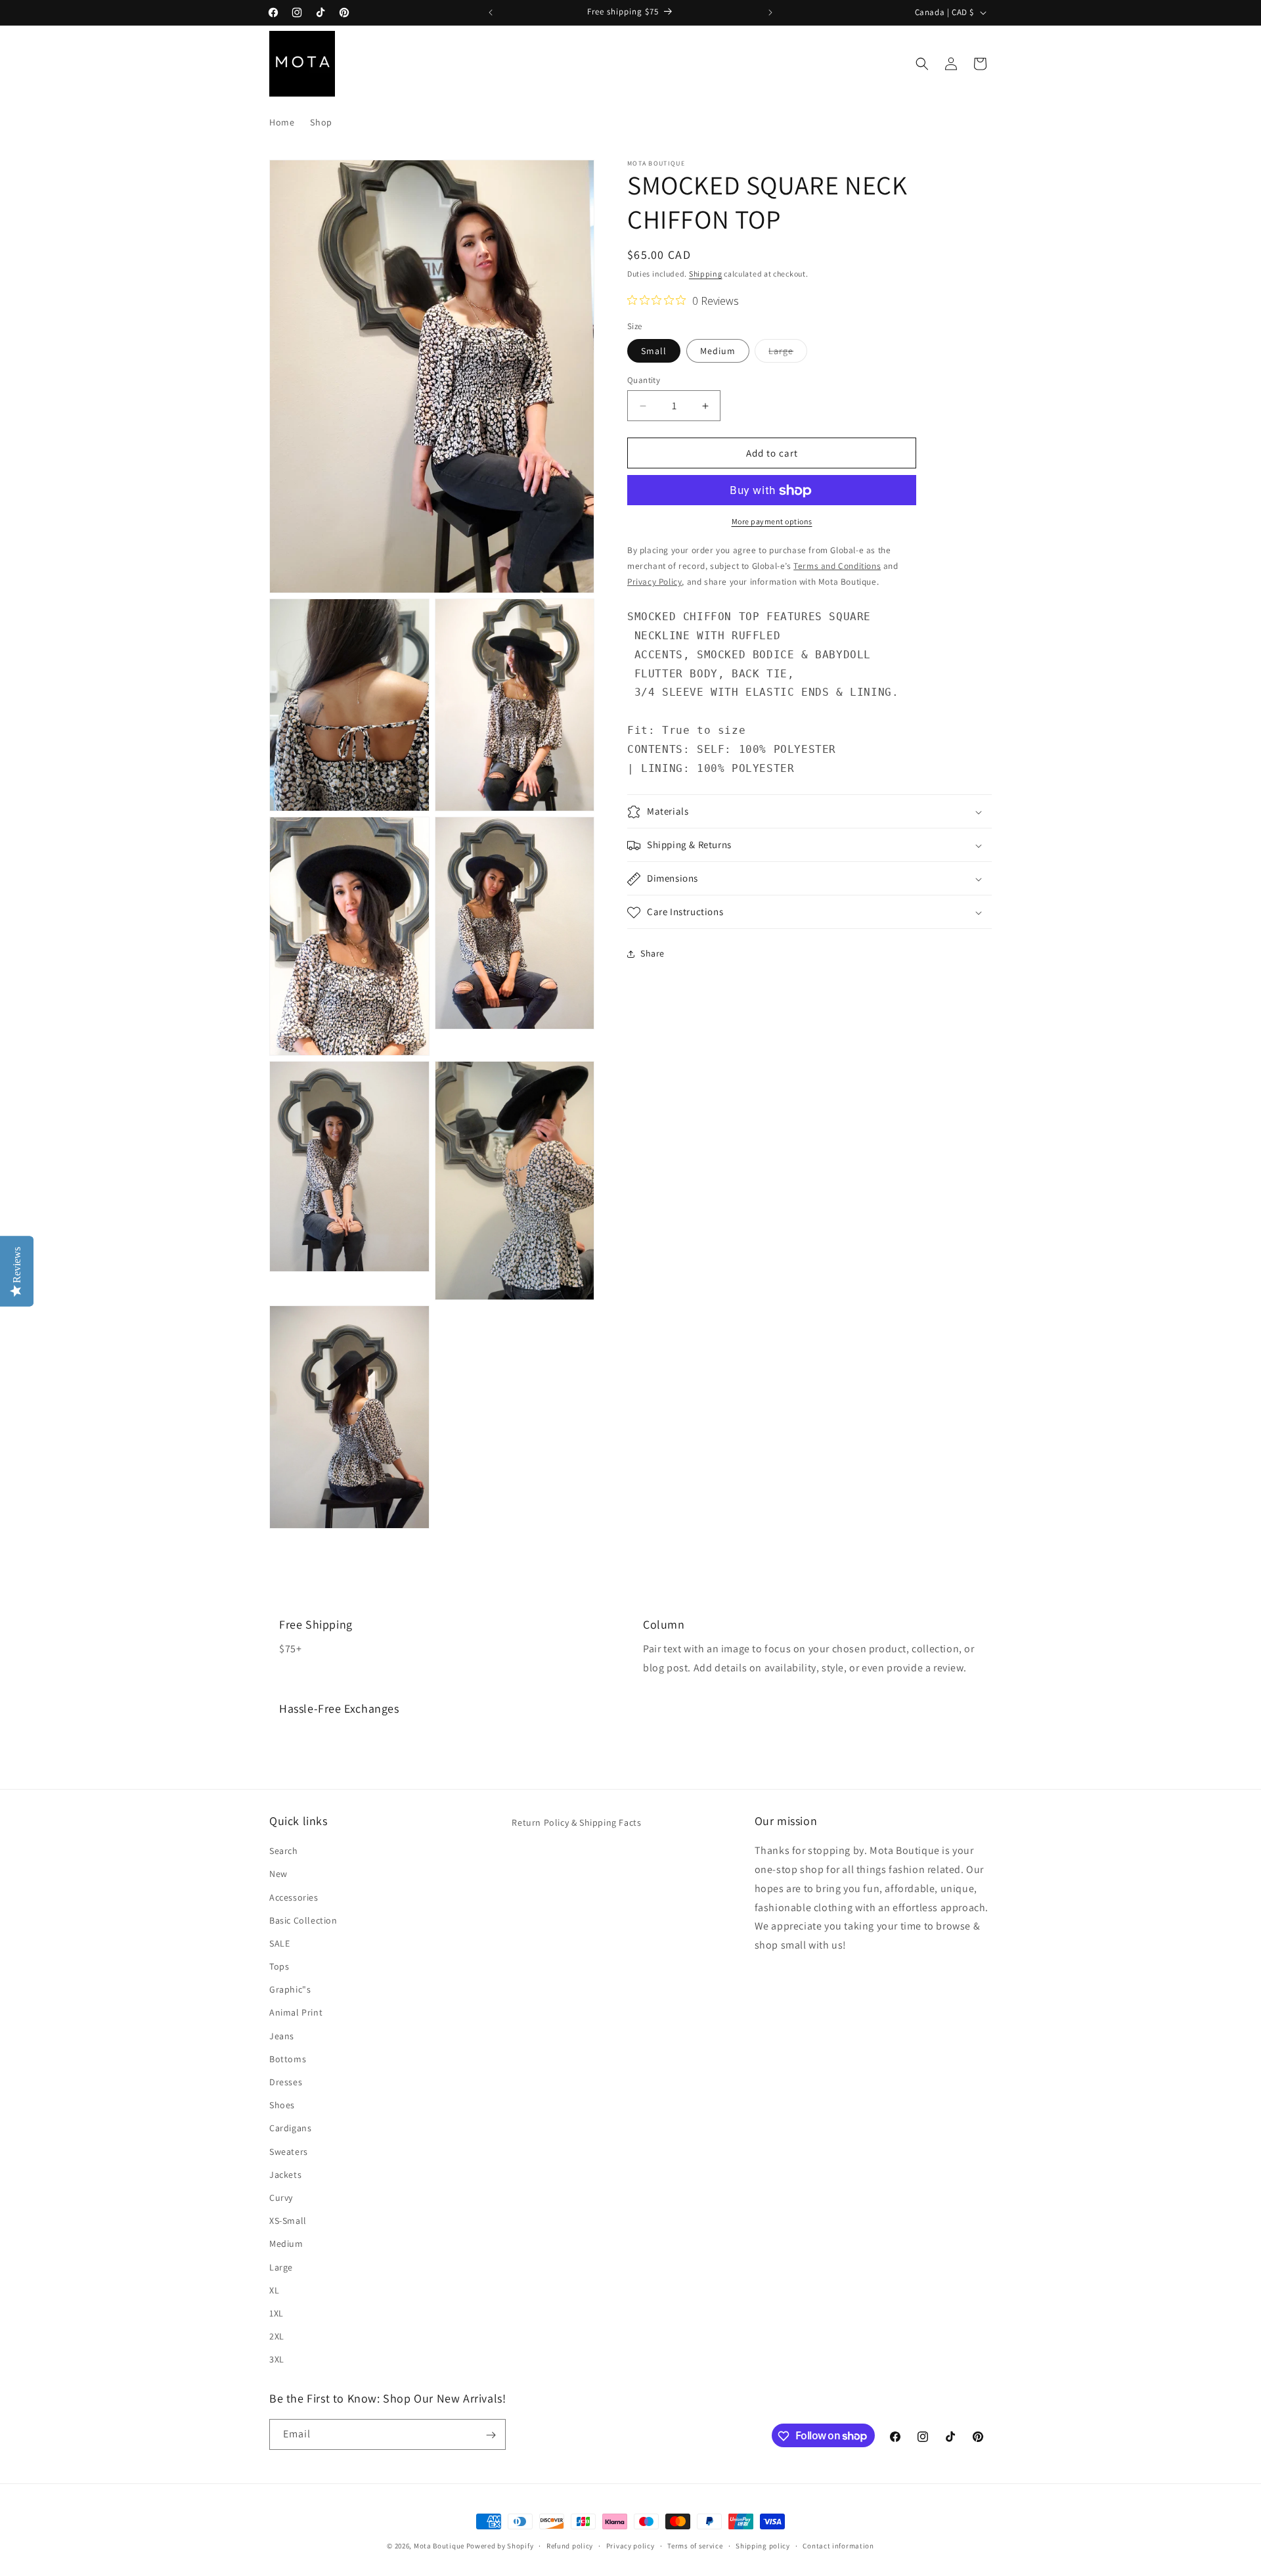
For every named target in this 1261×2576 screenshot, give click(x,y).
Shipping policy (763, 2545)
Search (284, 1851)
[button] (922, 64)
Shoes (282, 2105)
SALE (279, 1943)
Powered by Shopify (500, 2546)
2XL (277, 2336)
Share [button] (653, 953)
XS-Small (288, 2221)
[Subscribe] (491, 2435)
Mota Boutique (439, 2546)
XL (274, 2290)
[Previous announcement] (491, 12)
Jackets (285, 2175)
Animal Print (296, 2012)
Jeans (282, 2035)
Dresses (286, 2082)
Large (788, 353)
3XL (277, 2359)
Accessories (294, 1897)
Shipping (706, 274)
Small (654, 351)
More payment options (772, 522)
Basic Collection (303, 1920)
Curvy (281, 2198)
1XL (277, 2313)
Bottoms (288, 2059)
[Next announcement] (770, 12)
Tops (279, 1966)
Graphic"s (290, 1989)
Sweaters (289, 2151)
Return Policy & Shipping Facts (576, 1822)
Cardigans (290, 2128)
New (278, 1874)
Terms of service (695, 2545)
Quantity (644, 380)
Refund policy (570, 2545)
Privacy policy (630, 2545)
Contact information (838, 2545)
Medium (718, 351)
